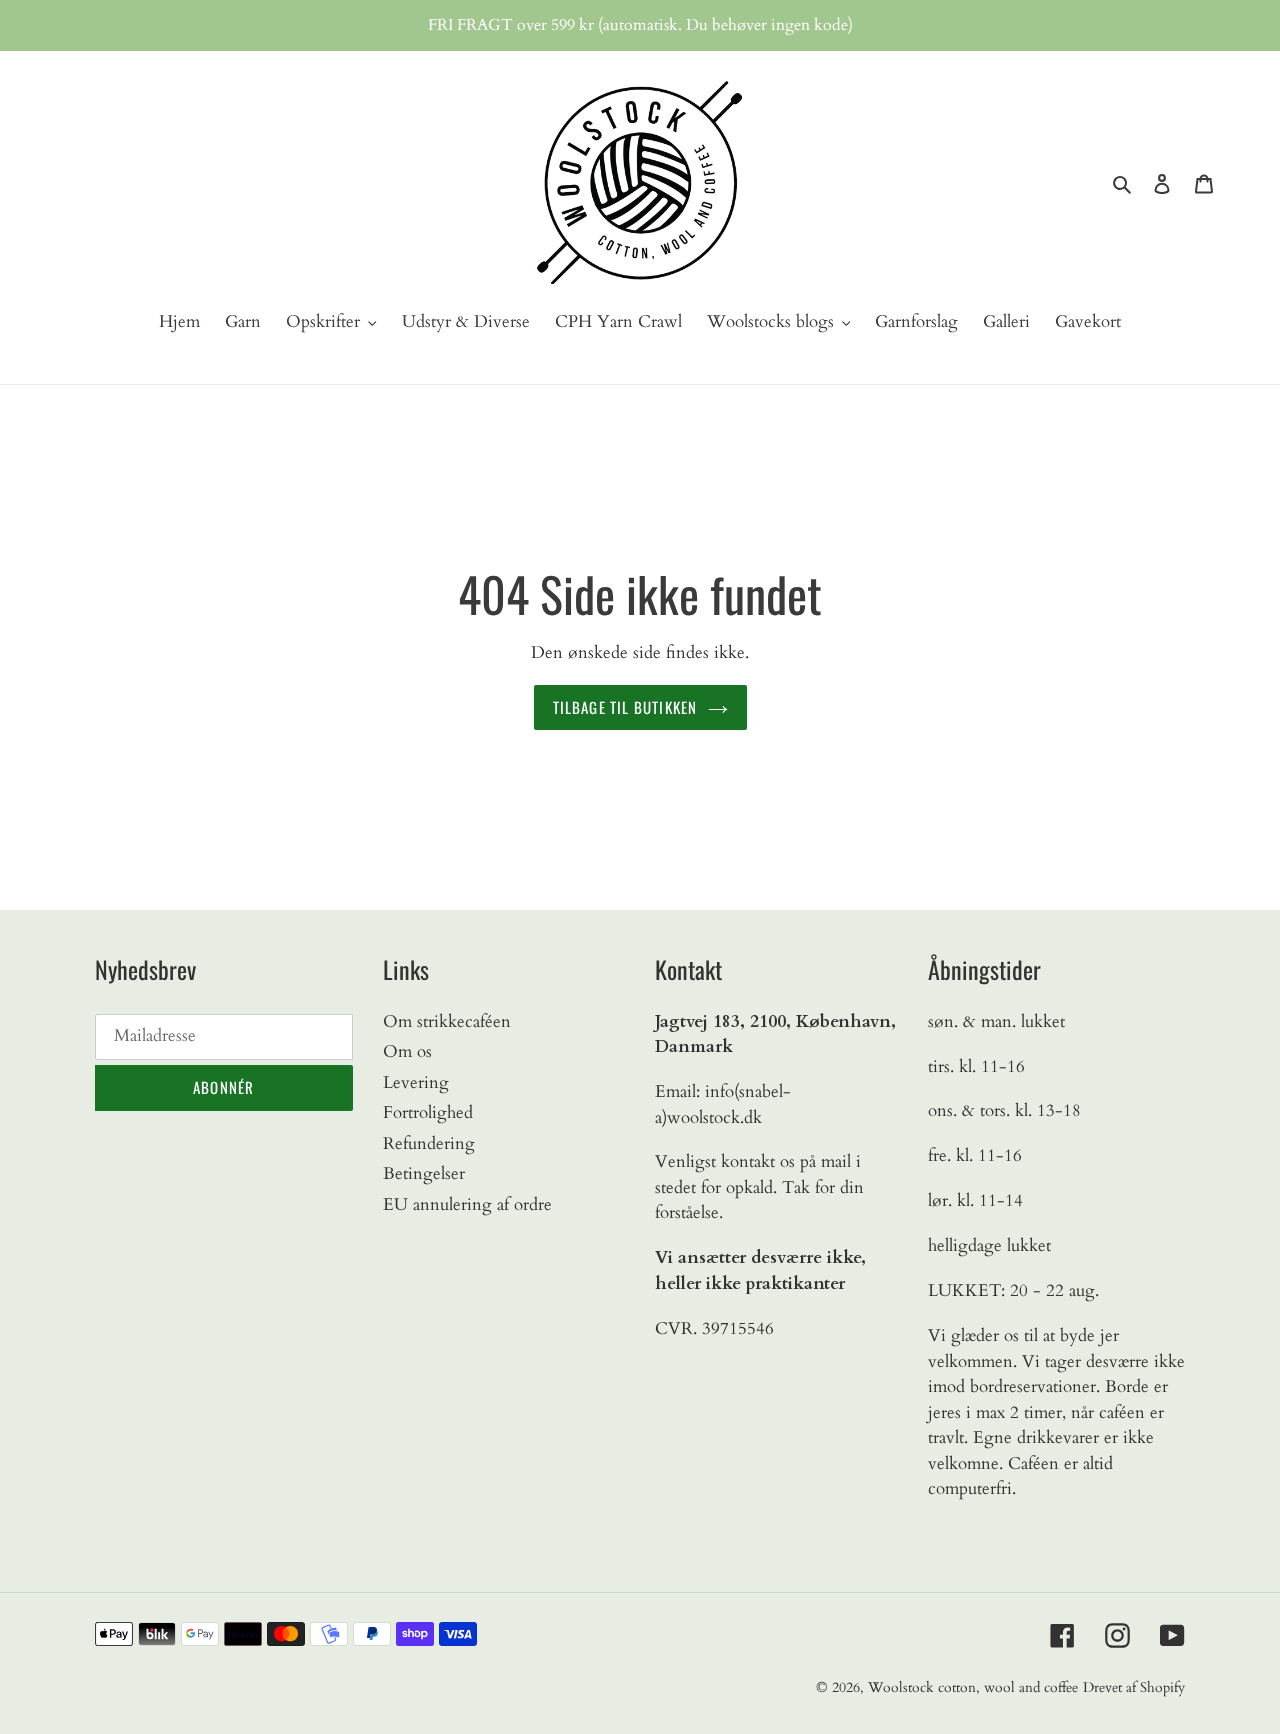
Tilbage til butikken (625, 707)
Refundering (429, 1143)
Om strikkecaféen (447, 1021)
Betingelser (424, 1173)
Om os (407, 1051)
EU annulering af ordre (467, 1204)
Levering (416, 1082)
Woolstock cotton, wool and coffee (973, 1687)
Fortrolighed (428, 1112)
